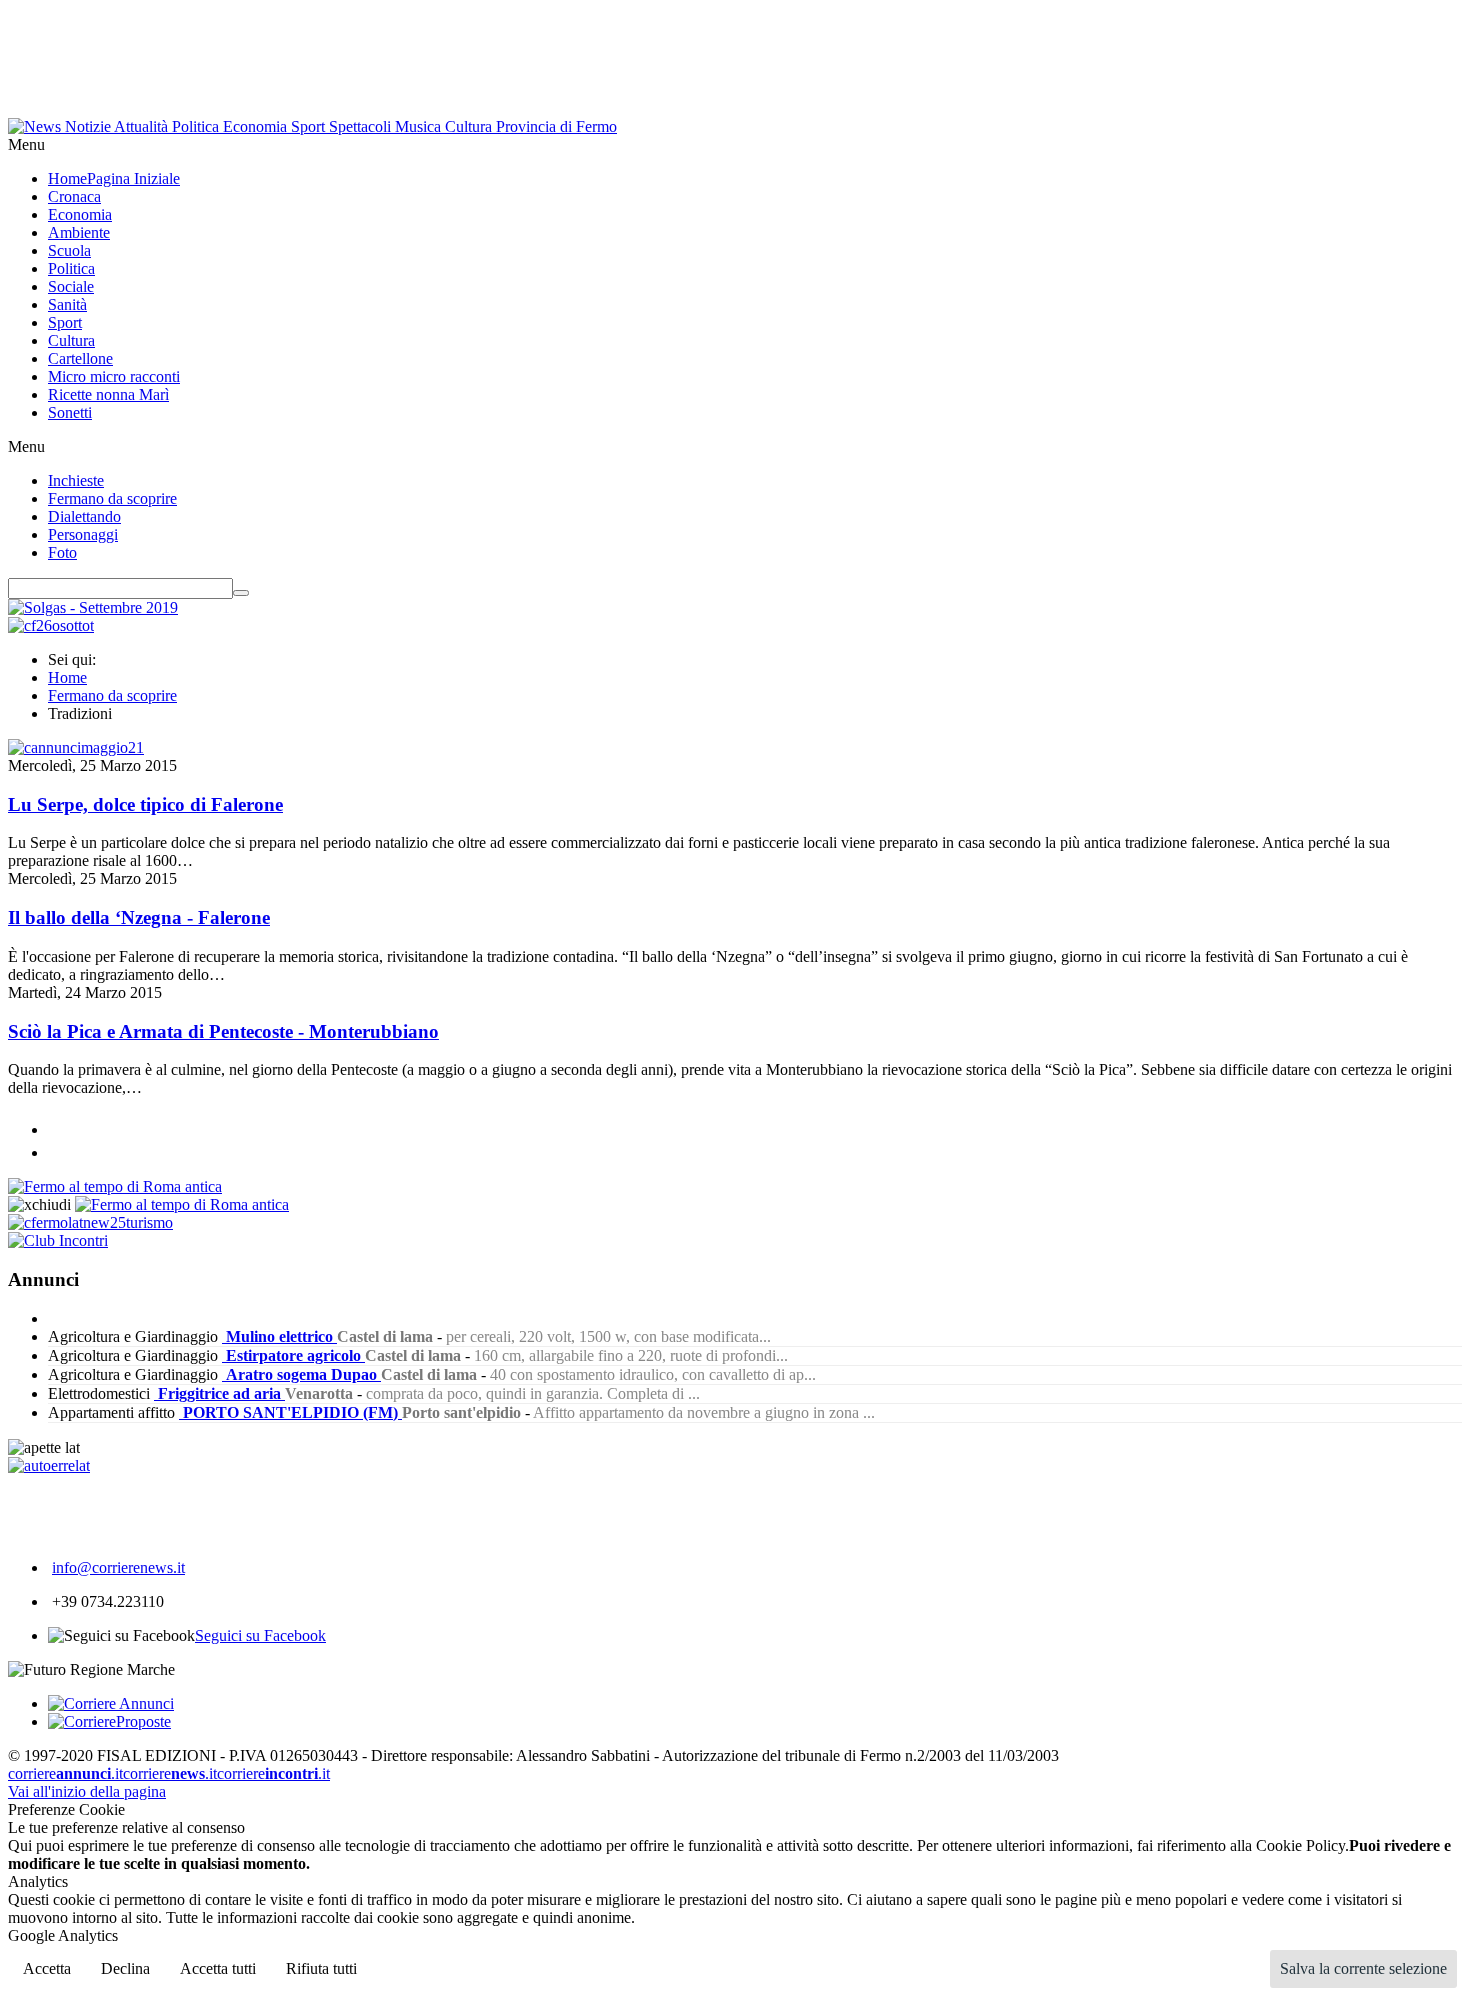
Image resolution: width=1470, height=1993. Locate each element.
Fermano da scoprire (112, 695)
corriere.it (65, 1773)
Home (67, 677)
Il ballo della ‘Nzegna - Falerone (139, 917)
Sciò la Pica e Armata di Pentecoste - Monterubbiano (223, 1031)
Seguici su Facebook (260, 1635)
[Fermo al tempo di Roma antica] (115, 1186)
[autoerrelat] (49, 1465)
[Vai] (241, 593)
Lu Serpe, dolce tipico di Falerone (145, 804)
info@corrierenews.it (118, 1567)
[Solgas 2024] (93, 607)
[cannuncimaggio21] (76, 747)
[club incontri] (58, 1240)
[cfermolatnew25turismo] (90, 1222)
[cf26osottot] (51, 625)
